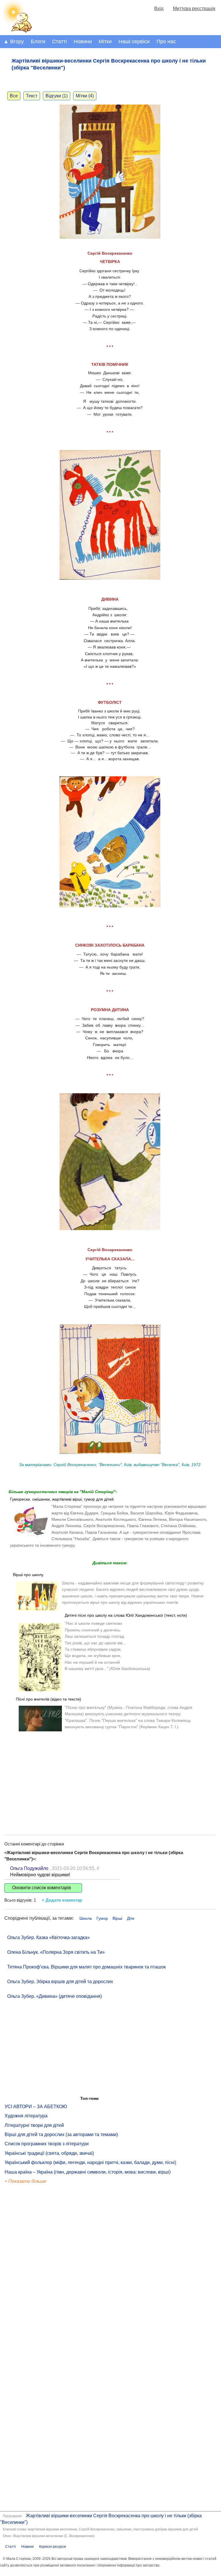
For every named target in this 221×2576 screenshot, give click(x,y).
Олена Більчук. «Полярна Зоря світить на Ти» (56, 1952)
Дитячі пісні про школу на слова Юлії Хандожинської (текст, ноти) (126, 1615)
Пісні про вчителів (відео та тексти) (48, 1699)
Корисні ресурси (53, 2547)
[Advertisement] (110, 1780)
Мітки (105, 41)
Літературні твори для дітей (34, 2125)
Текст (32, 96)
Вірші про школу (28, 1575)
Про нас (166, 41)
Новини (83, 41)
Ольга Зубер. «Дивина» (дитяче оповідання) (55, 1996)
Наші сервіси (134, 41)
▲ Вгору (14, 41)
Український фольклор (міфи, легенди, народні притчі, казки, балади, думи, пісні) (90, 2162)
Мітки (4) (85, 96)
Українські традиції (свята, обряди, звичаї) (49, 2153)
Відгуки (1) (57, 96)
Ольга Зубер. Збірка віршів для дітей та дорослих (60, 1982)
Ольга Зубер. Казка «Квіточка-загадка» (48, 1937)
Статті (59, 41)
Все (14, 96)
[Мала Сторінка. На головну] (17, 32)
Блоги (38, 41)
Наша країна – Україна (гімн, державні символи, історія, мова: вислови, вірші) (88, 2172)
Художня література (26, 2116)
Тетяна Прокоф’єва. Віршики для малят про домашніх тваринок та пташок (86, 1967)
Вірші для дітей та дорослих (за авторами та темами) (61, 2135)
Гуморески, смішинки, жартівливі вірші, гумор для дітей (62, 1499)
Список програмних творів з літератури (47, 2144)
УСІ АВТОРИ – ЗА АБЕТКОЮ (36, 2107)
